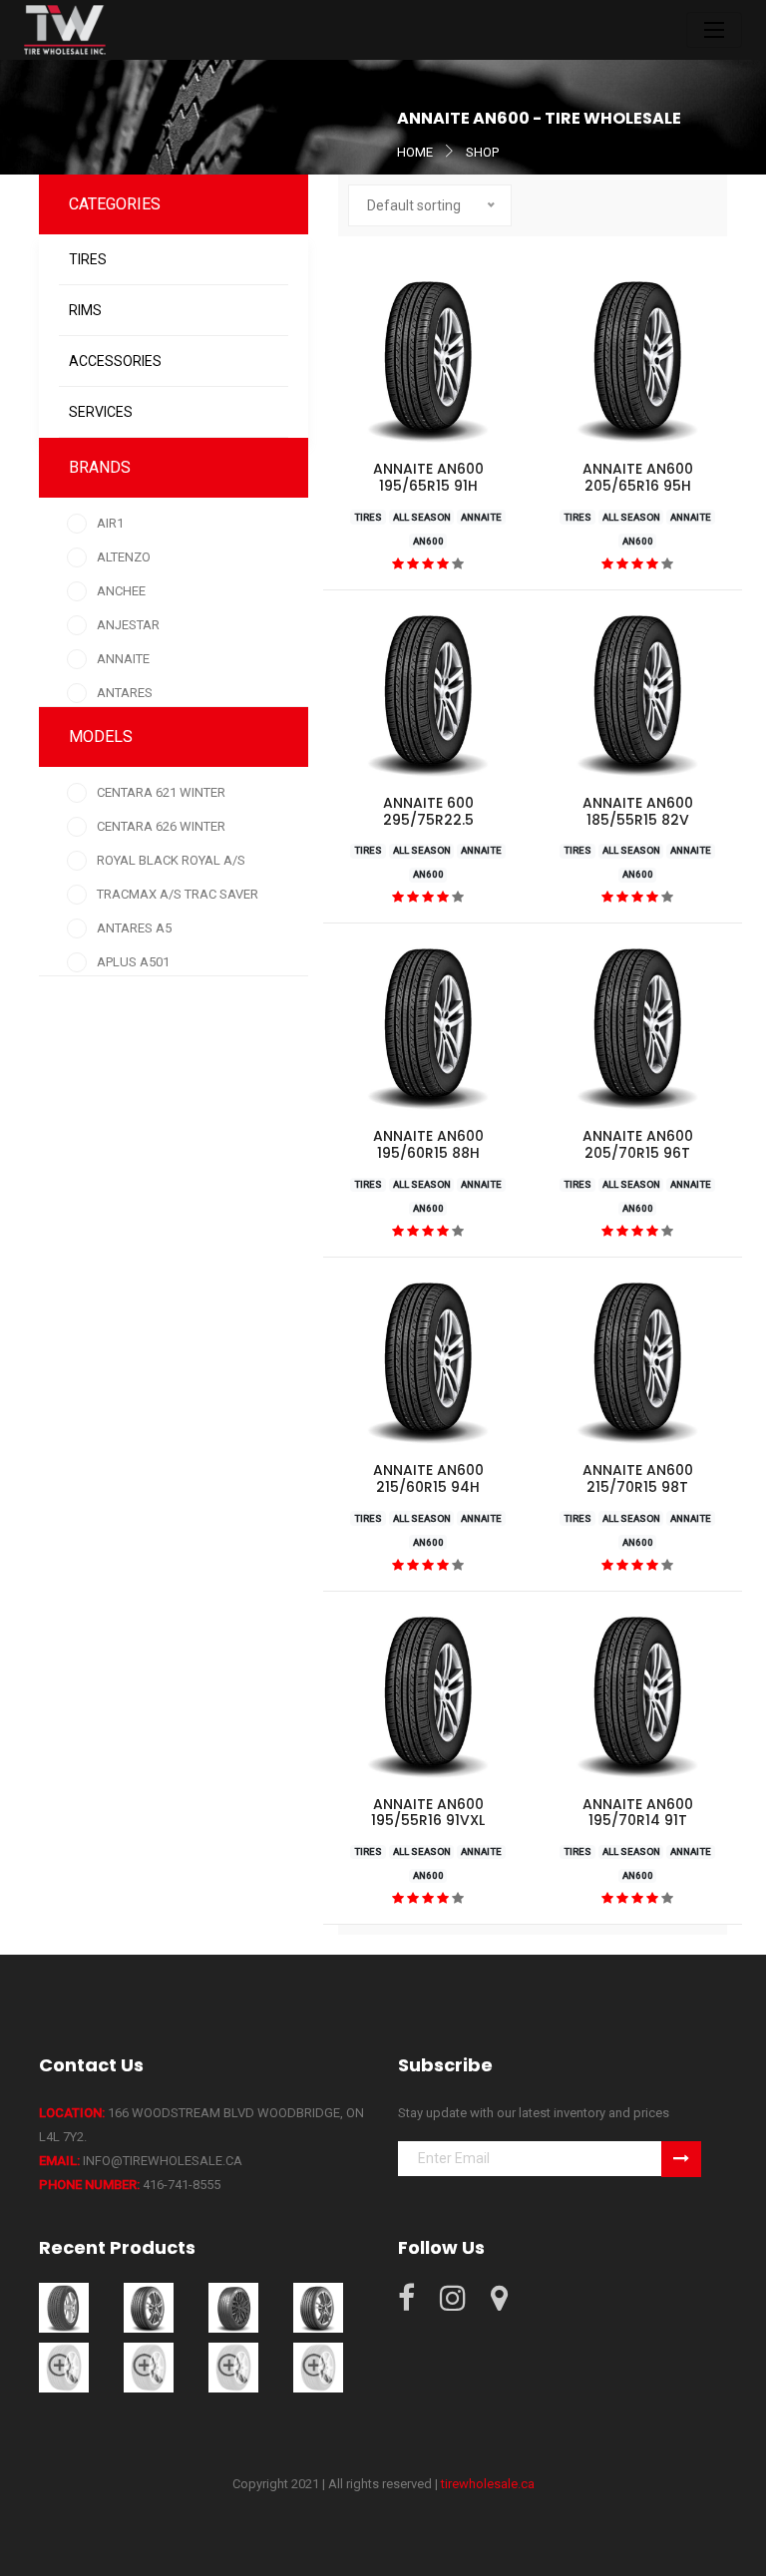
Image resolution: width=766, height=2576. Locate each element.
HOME (415, 152)
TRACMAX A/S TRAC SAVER (178, 894)
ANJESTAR (128, 625)
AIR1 (110, 523)
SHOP (482, 152)
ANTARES (125, 693)
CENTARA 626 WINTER (161, 826)
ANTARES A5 (134, 928)
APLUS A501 (133, 962)
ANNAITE (123, 659)
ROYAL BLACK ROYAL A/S (171, 860)
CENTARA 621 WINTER (161, 792)
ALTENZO (124, 557)
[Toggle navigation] (714, 30)
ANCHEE (121, 591)
